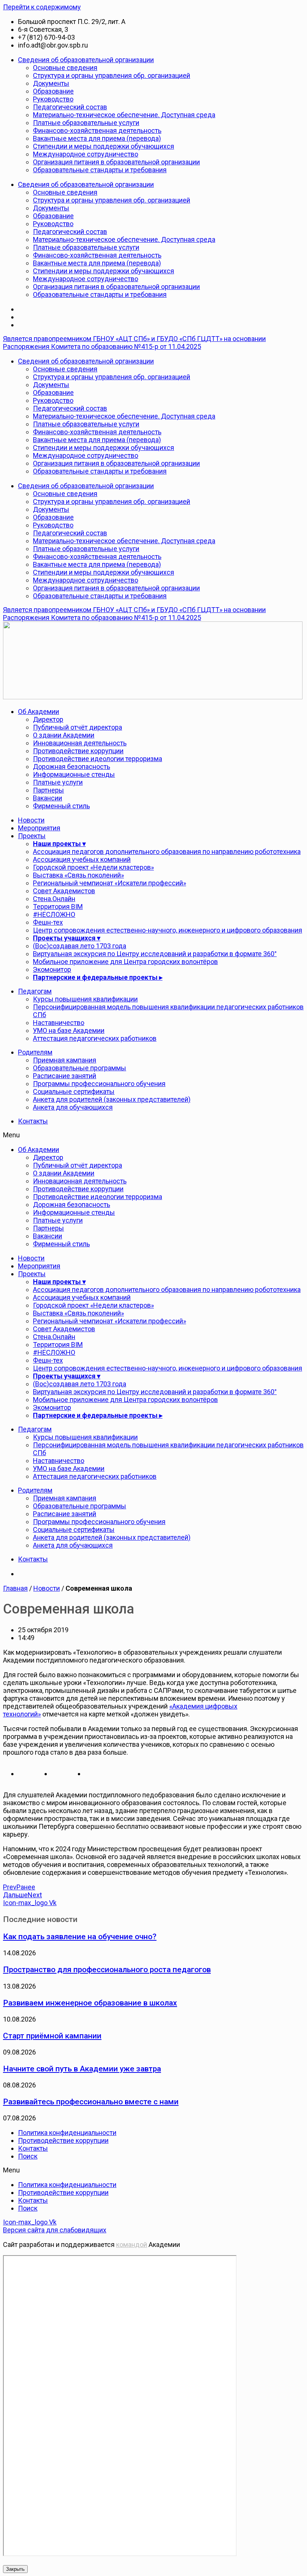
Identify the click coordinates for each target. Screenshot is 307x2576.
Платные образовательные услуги (86, 123)
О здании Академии (64, 735)
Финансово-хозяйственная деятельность (97, 130)
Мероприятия (39, 828)
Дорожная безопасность (72, 767)
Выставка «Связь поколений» (78, 875)
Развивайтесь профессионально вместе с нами (91, 2101)
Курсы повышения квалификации (85, 999)
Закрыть (15, 2569)
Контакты (33, 1121)
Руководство (53, 99)
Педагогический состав (70, 107)
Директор (48, 719)
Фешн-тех (48, 922)
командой (132, 2245)
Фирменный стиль (61, 806)
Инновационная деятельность (80, 743)
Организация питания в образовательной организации (116, 162)
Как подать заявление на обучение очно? (80, 1936)
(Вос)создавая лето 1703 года (80, 946)
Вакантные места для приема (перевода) (97, 138)
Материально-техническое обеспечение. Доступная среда (124, 115)
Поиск (28, 2156)
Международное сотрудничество (86, 154)
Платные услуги (58, 782)
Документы (51, 83)
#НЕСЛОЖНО (54, 914)
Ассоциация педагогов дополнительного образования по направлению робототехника (167, 851)
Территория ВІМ (58, 907)
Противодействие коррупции (78, 751)
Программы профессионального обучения (99, 1084)
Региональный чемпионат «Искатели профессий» (110, 883)
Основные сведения (65, 68)
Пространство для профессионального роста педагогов (107, 1969)
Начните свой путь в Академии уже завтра (82, 2069)
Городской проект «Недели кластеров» (93, 867)
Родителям (35, 1052)
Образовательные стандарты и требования (100, 170)
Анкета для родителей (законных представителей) (112, 1099)
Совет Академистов (64, 891)
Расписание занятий (65, 1076)
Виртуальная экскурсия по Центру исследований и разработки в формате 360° (155, 954)
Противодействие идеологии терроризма (98, 759)
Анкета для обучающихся (73, 1107)
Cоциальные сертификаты (74, 1091)
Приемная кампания (65, 1060)
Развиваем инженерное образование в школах (90, 2003)
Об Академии (39, 711)
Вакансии (48, 798)
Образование (53, 91)
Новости (31, 820)
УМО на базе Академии (69, 1030)
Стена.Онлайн (54, 899)
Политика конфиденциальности (67, 2133)
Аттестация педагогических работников (95, 1038)
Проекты (32, 836)
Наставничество (59, 1023)
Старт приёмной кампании (52, 2036)
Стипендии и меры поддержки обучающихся (104, 146)
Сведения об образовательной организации (86, 60)
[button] (153, 1135)
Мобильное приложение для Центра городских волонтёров (125, 962)
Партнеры (48, 790)
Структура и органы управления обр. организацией (112, 75)
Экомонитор (52, 969)
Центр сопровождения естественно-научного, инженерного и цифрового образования (168, 930)
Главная (15, 1588)
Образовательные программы (80, 1068)
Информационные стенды (74, 774)
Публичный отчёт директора (77, 727)
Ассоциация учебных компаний (82, 859)
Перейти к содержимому (42, 7)
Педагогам (35, 991)
